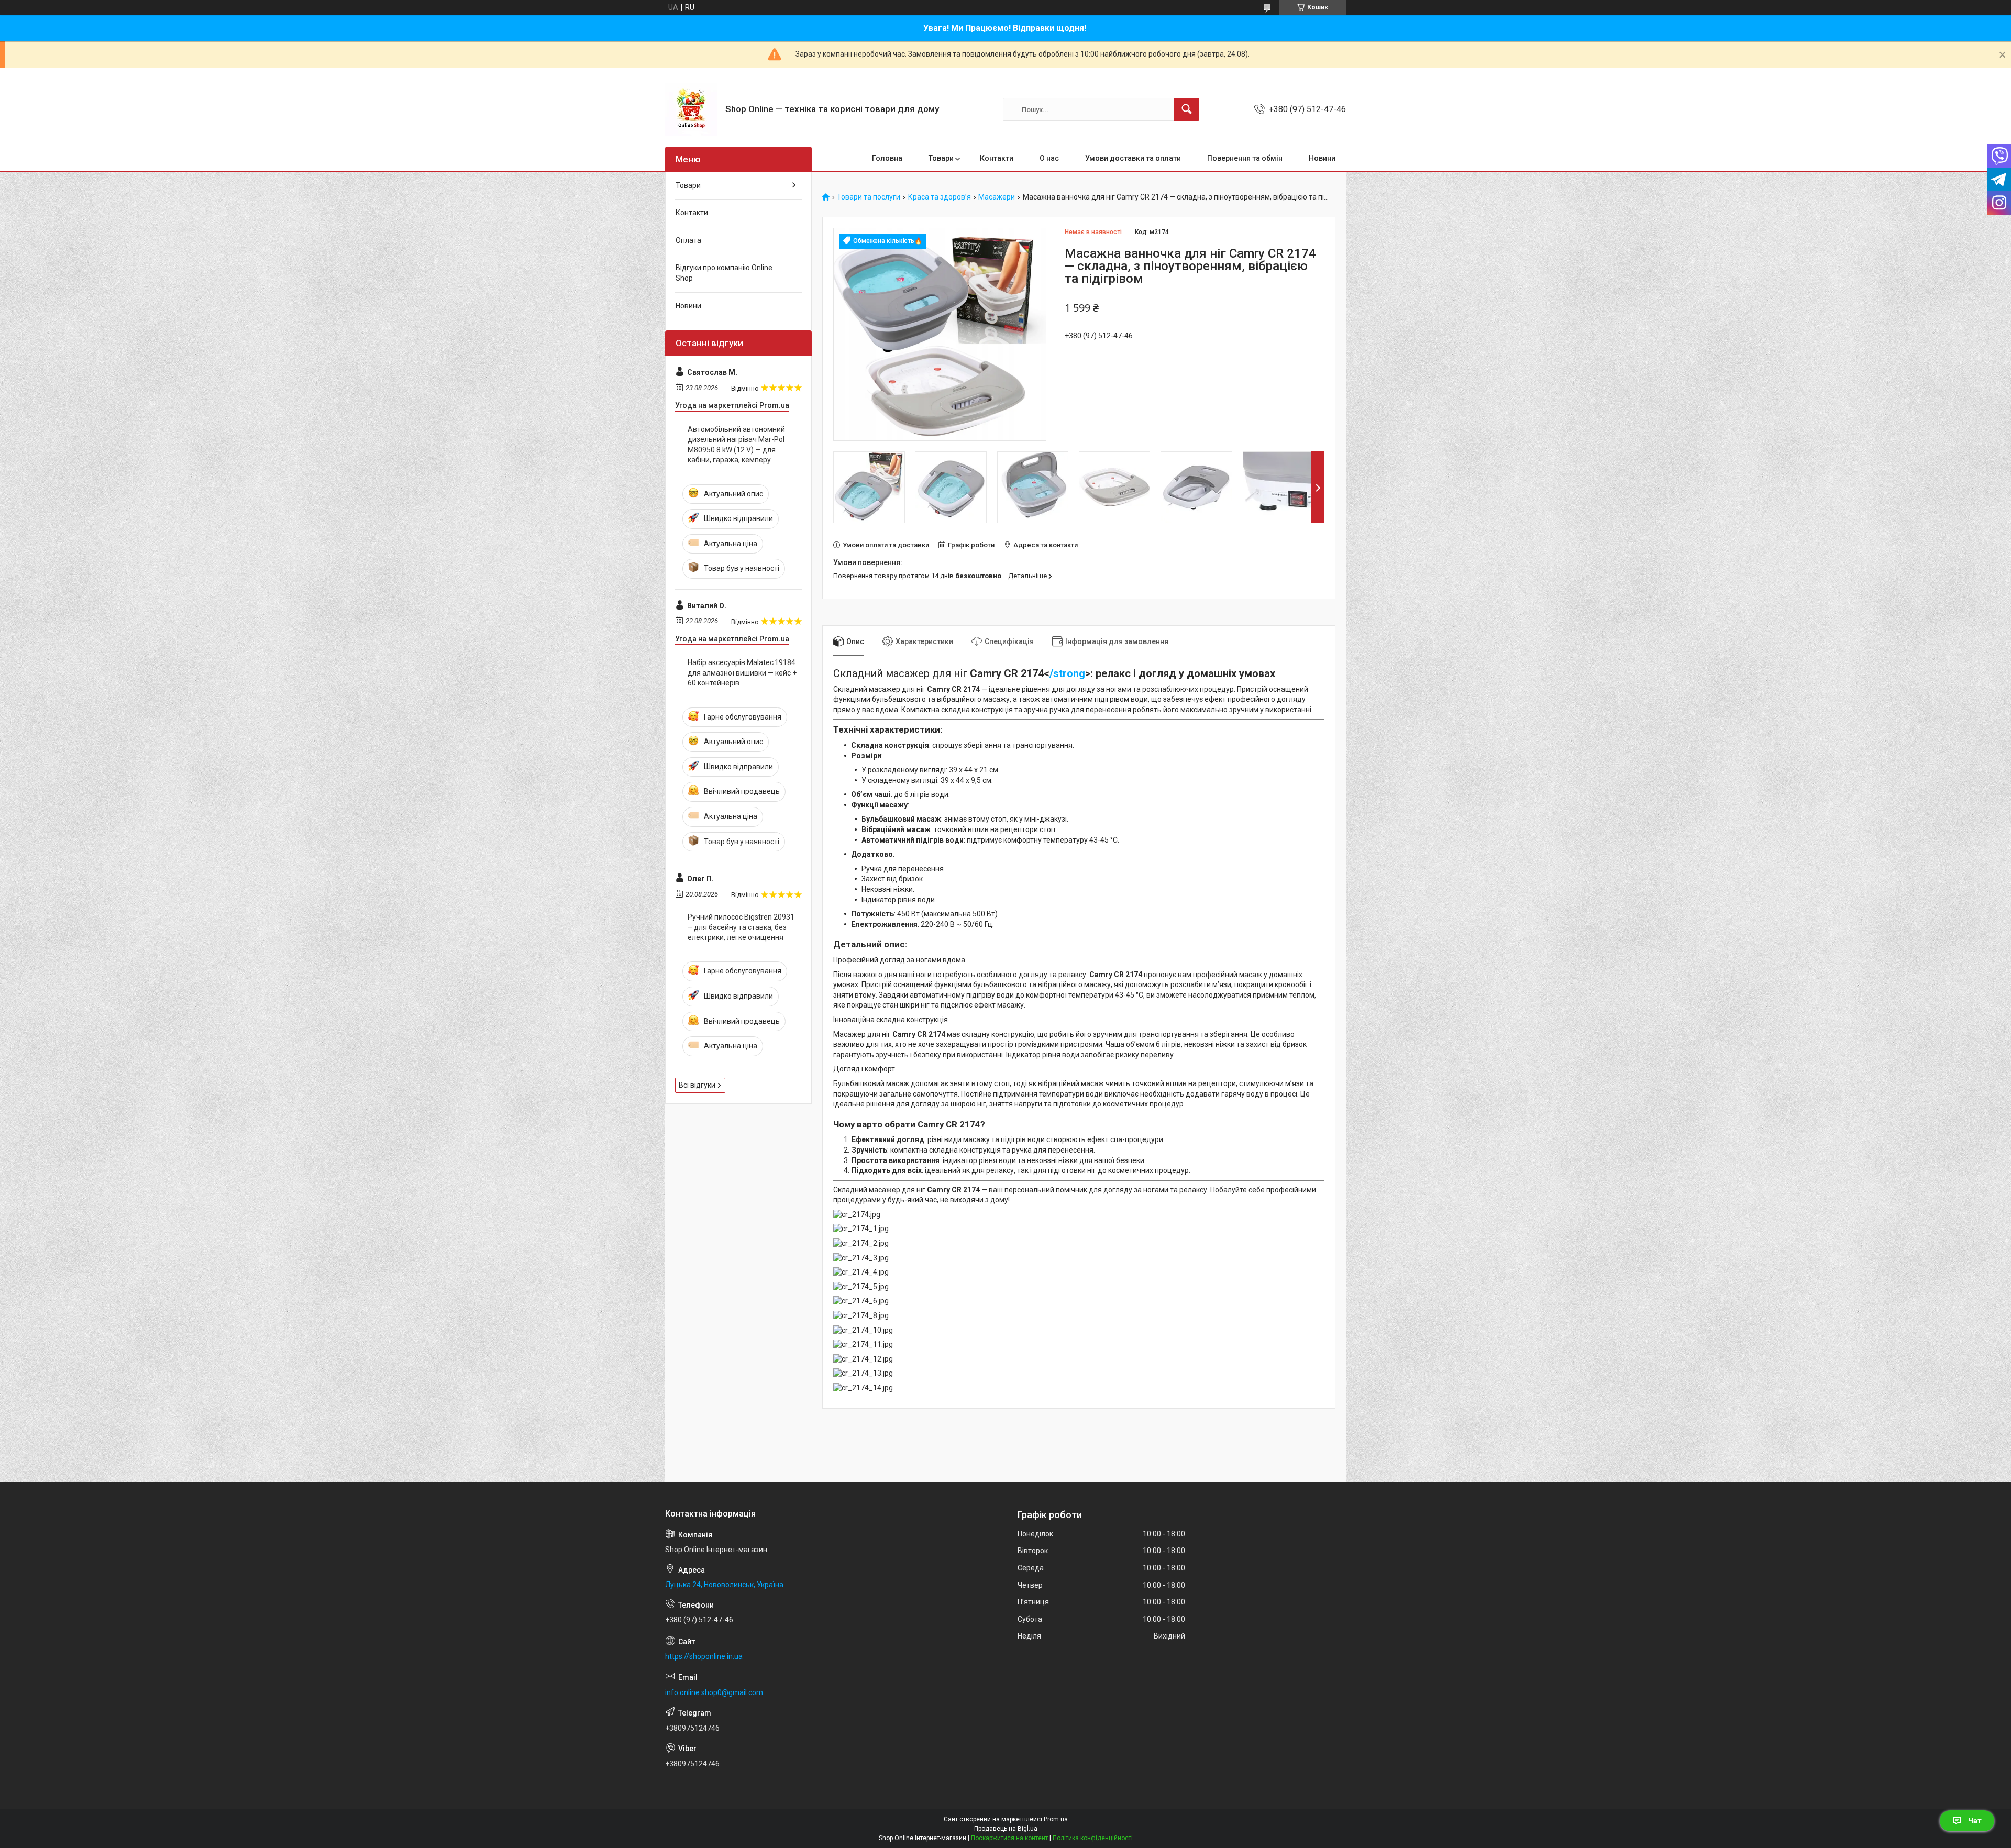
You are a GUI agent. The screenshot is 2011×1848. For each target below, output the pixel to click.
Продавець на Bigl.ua (1006, 1829)
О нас (1049, 158)
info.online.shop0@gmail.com (714, 1692)
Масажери (997, 197)
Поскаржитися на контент (1009, 1838)
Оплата (688, 240)
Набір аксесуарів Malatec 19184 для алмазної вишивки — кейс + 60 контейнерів (742, 673)
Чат (1975, 1821)
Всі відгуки (697, 1085)
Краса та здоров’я (940, 197)
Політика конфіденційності (1093, 1838)
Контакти (997, 158)
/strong (1067, 673)
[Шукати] (1187, 109)
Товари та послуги (869, 197)
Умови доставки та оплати (1133, 158)
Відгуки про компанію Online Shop (724, 273)
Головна (887, 158)
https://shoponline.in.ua (704, 1656)
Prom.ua (1056, 1819)
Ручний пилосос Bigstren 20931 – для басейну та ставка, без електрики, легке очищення (741, 927)
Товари (941, 158)
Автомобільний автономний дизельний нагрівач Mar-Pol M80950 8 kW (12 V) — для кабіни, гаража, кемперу (736, 445)
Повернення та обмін (1245, 158)
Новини (1322, 158)
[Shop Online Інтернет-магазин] (691, 109)
